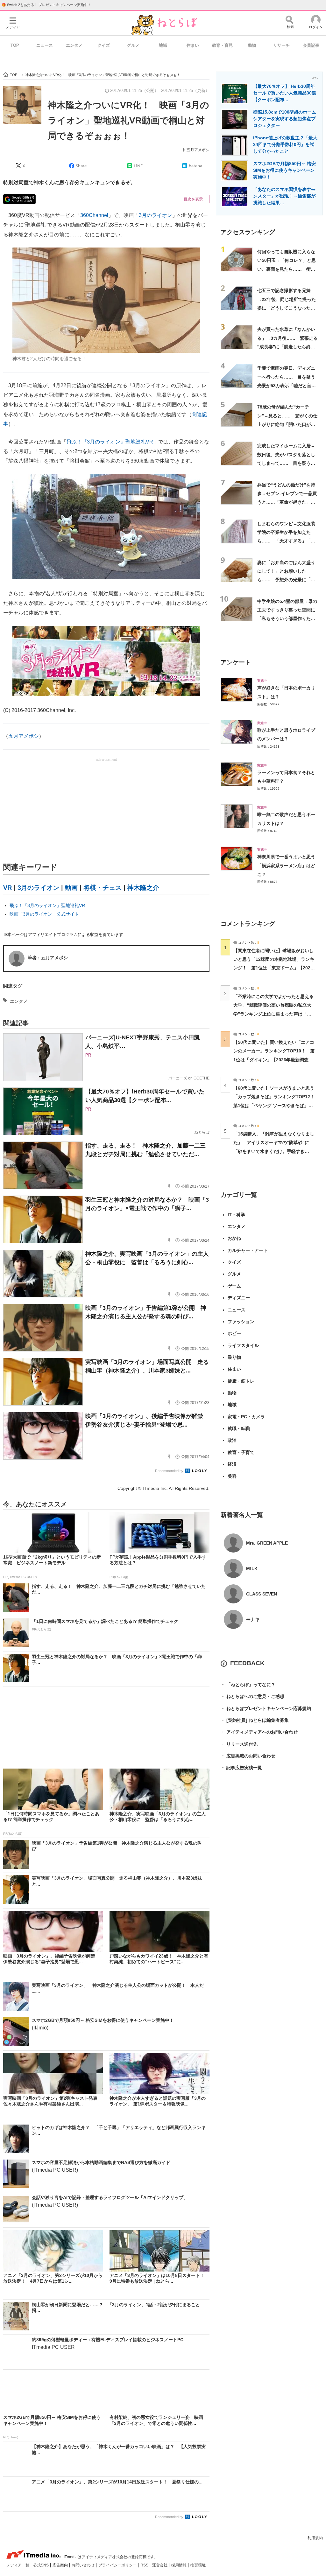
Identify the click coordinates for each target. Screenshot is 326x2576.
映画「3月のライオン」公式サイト (44, 914)
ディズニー (239, 1298)
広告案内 (61, 2565)
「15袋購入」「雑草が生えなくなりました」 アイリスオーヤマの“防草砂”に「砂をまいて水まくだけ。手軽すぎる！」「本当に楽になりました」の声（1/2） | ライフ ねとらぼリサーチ (274, 1151)
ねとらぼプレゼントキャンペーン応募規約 (266, 1708)
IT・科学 (236, 1215)
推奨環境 (198, 2565)
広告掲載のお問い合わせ (248, 1756)
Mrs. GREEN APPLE (267, 1543)
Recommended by (170, 1471)
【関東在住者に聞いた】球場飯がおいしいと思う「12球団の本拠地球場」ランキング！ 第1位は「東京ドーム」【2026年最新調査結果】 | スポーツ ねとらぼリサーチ (274, 968)
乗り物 (234, 1357)
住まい (193, 45)
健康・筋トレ (241, 1381)
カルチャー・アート (248, 1250)
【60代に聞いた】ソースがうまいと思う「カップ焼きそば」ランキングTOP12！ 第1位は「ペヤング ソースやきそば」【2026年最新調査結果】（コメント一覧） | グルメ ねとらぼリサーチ (276, 1105)
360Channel (94, 215)
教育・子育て (241, 1452)
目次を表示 (193, 199)
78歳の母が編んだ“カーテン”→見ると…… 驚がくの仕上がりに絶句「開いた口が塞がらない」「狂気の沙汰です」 (287, 424)
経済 (232, 1464)
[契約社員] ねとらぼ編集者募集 (255, 1720)
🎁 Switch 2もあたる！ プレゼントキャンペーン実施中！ (46, 5)
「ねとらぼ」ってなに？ (248, 1685)
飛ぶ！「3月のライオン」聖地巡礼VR (47, 905)
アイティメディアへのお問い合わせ (259, 1732)
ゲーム (234, 1286)
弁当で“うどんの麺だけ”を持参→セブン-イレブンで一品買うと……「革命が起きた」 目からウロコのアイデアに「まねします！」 (287, 502)
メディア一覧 (18, 2565)
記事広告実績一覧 (241, 1768)
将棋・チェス (103, 888)
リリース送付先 (239, 1744)
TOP (15, 45)
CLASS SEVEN (262, 1594)
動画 (71, 888)
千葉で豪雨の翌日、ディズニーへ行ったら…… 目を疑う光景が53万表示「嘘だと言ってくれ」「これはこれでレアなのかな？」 (287, 385)
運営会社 (160, 2565)
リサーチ (281, 45)
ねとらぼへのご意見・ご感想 (252, 1696)
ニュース (45, 45)
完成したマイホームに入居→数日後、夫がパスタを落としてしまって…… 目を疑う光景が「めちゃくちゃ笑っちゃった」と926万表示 (286, 463)
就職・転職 (239, 1428)
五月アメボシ (198, 150)
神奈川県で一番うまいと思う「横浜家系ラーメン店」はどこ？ (286, 866)
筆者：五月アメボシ (48, 958)
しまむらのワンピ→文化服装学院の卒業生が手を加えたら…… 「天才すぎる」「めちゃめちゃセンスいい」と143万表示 (286, 541)
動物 (252, 45)
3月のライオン (156, 215)
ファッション (241, 1322)
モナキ (253, 1619)
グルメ (133, 45)
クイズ (104, 45)
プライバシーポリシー (118, 2565)
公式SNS (41, 2565)
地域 (163, 45)
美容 (232, 1476)
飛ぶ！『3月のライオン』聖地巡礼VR (110, 442)
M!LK (252, 1568)
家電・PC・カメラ (246, 1417)
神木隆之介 (143, 888)
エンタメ (74, 45)
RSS (145, 2565)
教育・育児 (222, 45)
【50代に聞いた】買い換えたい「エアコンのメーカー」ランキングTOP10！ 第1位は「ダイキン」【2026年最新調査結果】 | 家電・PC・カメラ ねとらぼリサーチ (274, 1060)
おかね (234, 1238)
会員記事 (311, 45)
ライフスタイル (243, 1345)
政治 (232, 1440)
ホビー (234, 1333)
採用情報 (179, 2565)
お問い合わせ (84, 2565)
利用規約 (315, 2538)
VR (7, 888)
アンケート (236, 662)
